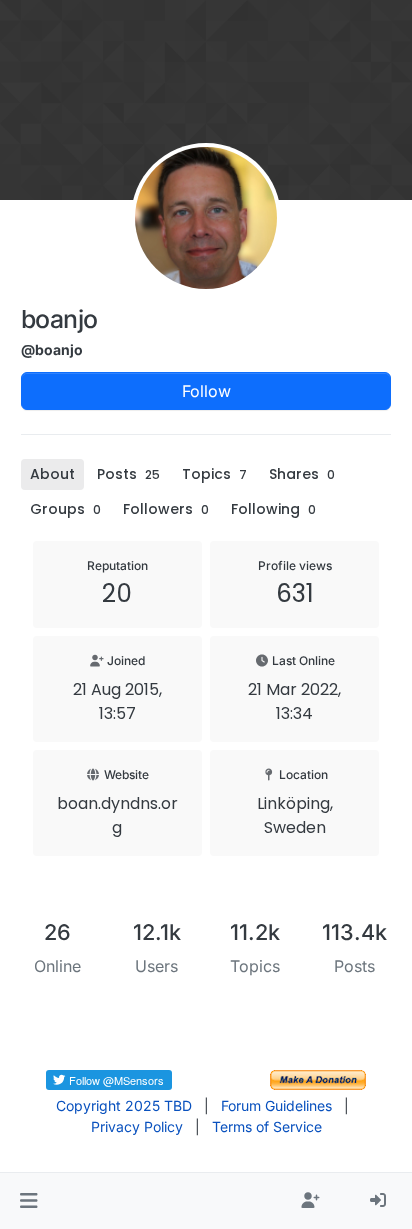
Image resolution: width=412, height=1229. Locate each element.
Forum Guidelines (276, 1105)
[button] (28, 1201)
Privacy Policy (137, 1126)
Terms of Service (267, 1126)
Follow (206, 391)
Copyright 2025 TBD (124, 1105)
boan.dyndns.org (117, 815)
